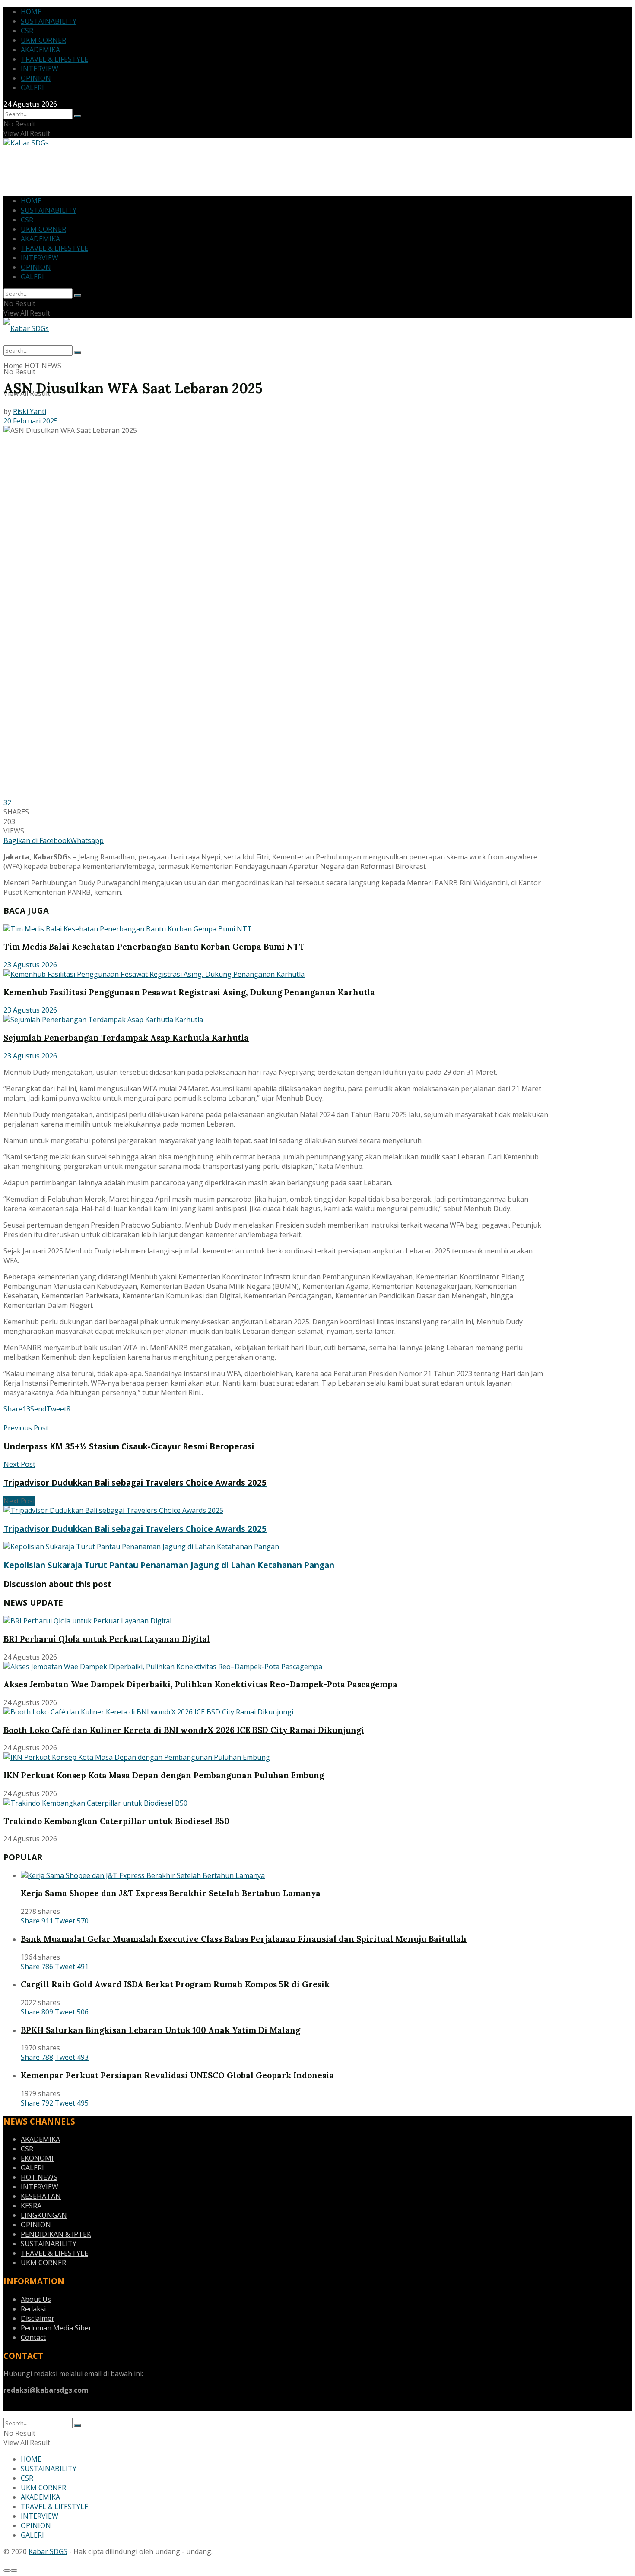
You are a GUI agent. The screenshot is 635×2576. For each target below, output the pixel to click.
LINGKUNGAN (44, 2215)
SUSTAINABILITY (49, 21)
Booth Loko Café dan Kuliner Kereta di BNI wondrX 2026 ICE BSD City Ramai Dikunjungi (184, 1730)
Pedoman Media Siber (56, 2328)
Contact (33, 2337)
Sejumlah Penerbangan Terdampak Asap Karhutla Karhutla (126, 1038)
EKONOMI (37, 2158)
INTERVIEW (40, 69)
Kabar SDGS (48, 2551)
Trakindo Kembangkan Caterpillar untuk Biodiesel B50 (116, 1821)
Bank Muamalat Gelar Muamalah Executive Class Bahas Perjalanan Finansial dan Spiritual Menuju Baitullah (244, 1939)
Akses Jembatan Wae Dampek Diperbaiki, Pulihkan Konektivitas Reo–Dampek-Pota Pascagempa (200, 1684)
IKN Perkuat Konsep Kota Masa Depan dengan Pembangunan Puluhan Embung (164, 1775)
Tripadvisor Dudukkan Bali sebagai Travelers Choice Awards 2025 (135, 1529)
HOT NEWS (43, 366)
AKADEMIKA (40, 50)
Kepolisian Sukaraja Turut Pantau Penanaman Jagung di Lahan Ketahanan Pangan (169, 1565)
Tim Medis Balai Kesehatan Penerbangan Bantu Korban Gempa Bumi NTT (154, 947)
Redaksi (33, 2309)
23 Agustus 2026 (30, 965)
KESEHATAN (41, 2196)
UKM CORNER (43, 40)
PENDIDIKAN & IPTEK (56, 2234)
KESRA (31, 2206)
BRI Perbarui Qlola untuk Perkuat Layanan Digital (107, 1639)
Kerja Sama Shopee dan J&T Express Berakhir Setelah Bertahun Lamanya (171, 1893)
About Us (36, 2299)
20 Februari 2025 (31, 421)
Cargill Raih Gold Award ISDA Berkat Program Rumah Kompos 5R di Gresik (175, 1984)
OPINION (36, 78)
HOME (31, 12)
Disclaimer (38, 2318)
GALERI (32, 88)
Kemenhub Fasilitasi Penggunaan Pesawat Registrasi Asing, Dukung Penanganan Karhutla (189, 992)
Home (13, 366)
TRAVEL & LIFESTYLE (54, 59)
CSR (27, 31)
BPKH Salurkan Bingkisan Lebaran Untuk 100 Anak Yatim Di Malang (160, 2030)
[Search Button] (78, 116)
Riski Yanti (30, 411)
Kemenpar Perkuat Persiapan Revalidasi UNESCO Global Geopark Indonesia (177, 2075)
